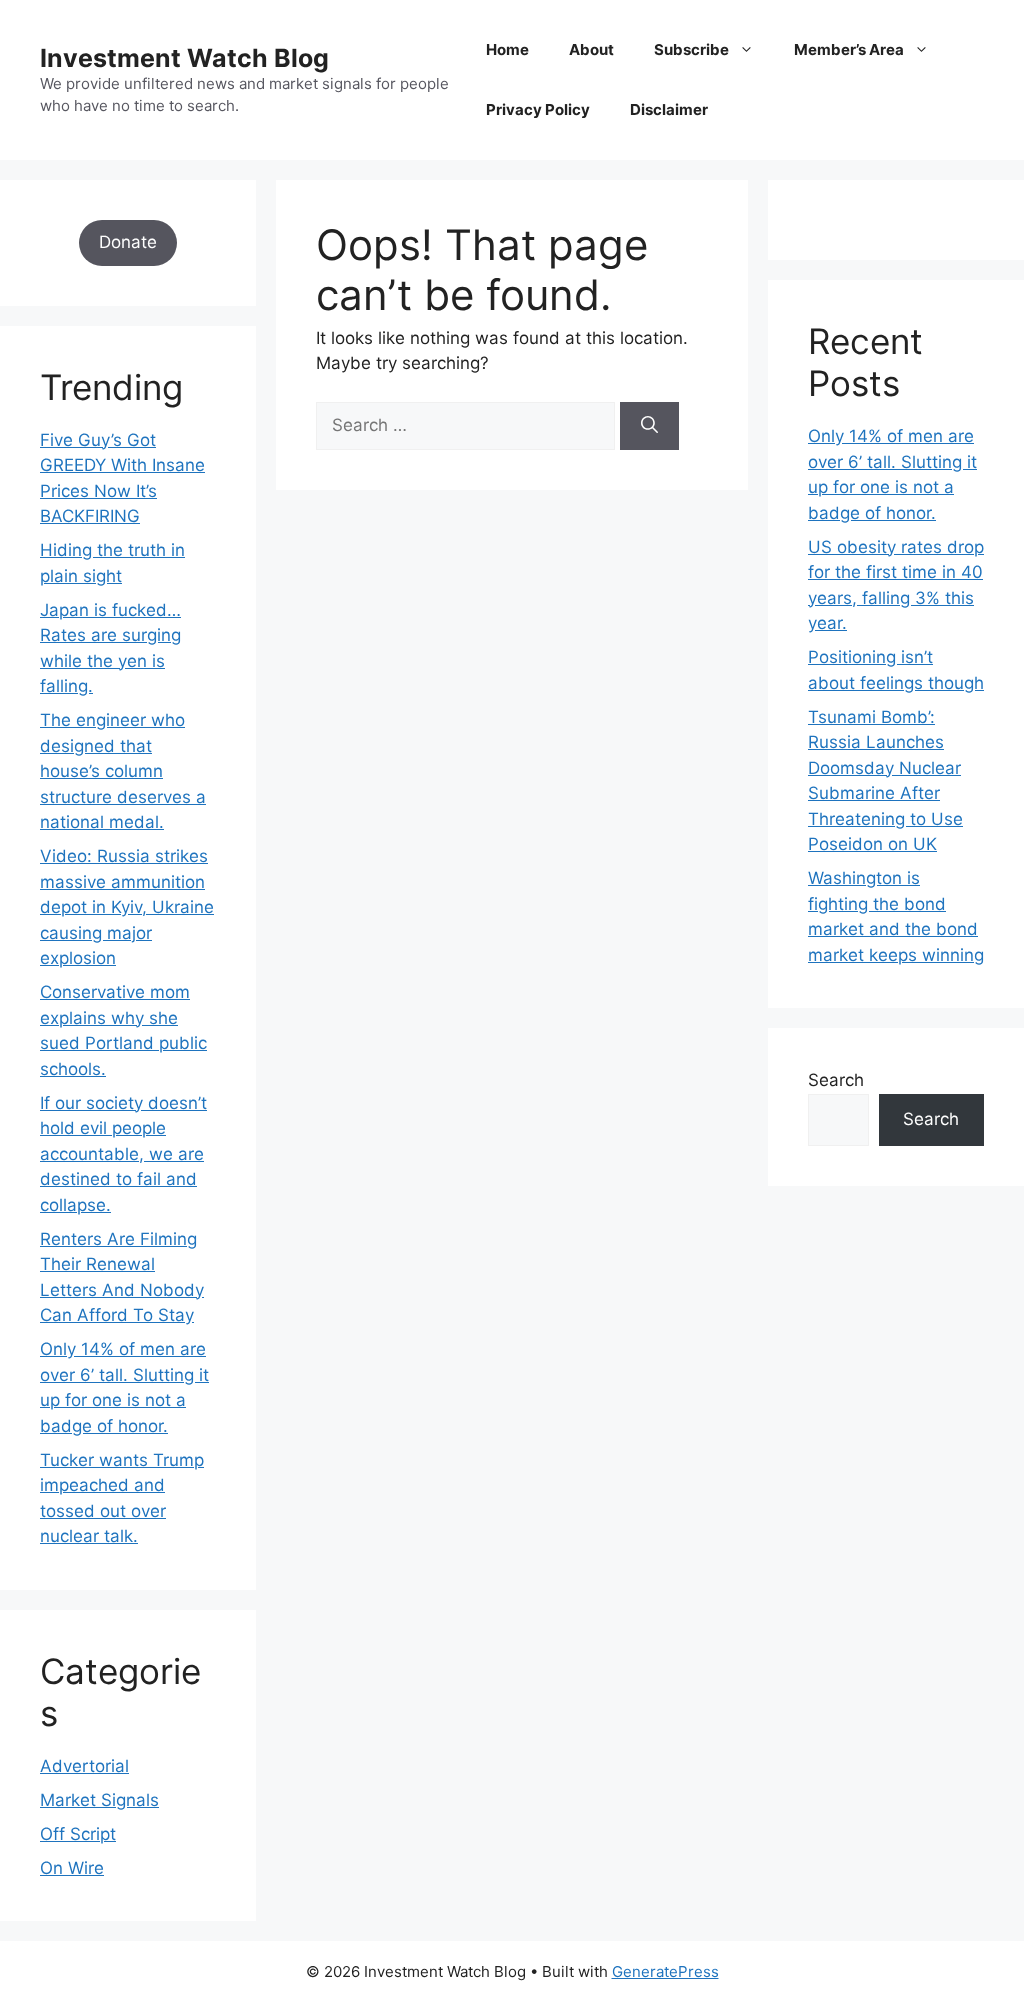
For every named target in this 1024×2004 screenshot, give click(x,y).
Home (507, 49)
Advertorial (84, 1766)
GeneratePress (665, 1971)
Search (836, 1080)
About (591, 49)
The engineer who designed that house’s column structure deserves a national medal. (123, 771)
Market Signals (99, 1800)
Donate (128, 242)
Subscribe (691, 49)
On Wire (72, 1868)
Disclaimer (669, 109)
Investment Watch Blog (184, 58)
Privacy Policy (538, 109)
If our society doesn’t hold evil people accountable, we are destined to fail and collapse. (123, 1154)
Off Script (78, 1834)
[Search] (649, 426)
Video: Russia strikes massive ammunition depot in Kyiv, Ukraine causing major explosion (127, 907)
